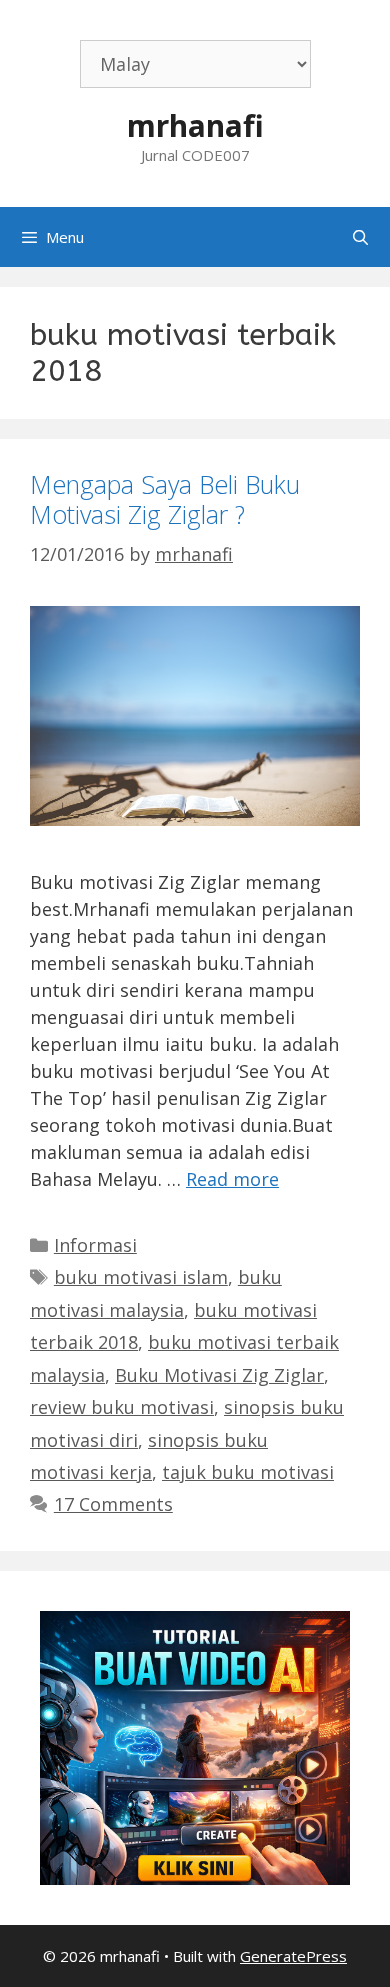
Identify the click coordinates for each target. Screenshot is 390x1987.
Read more (232, 1179)
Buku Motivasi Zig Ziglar (219, 1375)
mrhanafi (195, 125)
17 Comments (113, 1504)
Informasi (95, 1245)
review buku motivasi (122, 1407)
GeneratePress (293, 1956)
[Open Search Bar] (360, 237)
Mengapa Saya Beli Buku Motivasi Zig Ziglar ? (165, 499)
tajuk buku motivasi (248, 1472)
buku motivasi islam (141, 1277)
